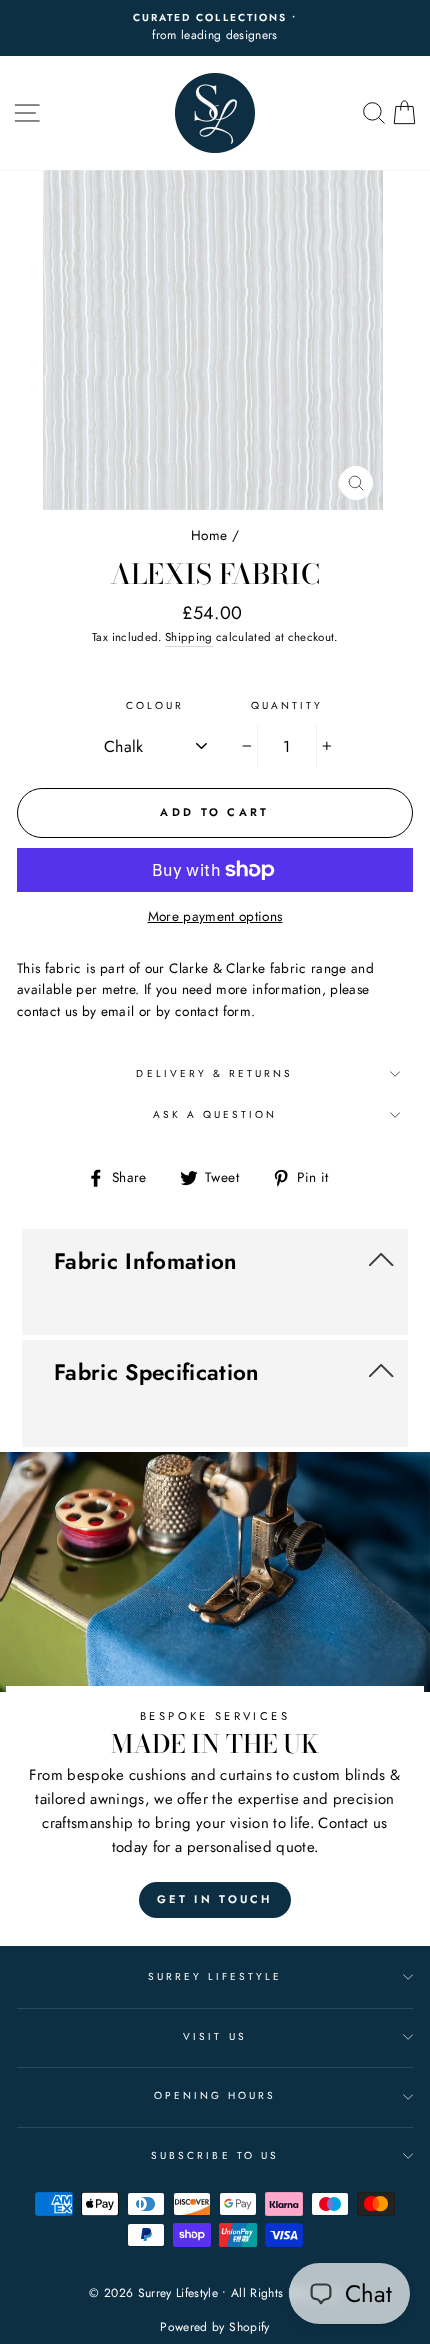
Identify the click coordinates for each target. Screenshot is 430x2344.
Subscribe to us (215, 2155)
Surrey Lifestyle (215, 1976)
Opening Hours (215, 2095)
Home (209, 535)
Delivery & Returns (214, 1073)
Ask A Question (215, 1114)
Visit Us (214, 2036)
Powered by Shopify (214, 2327)
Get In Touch (215, 1899)
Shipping (189, 637)
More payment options (215, 916)
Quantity (287, 705)
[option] (215, 340)
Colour (155, 705)
